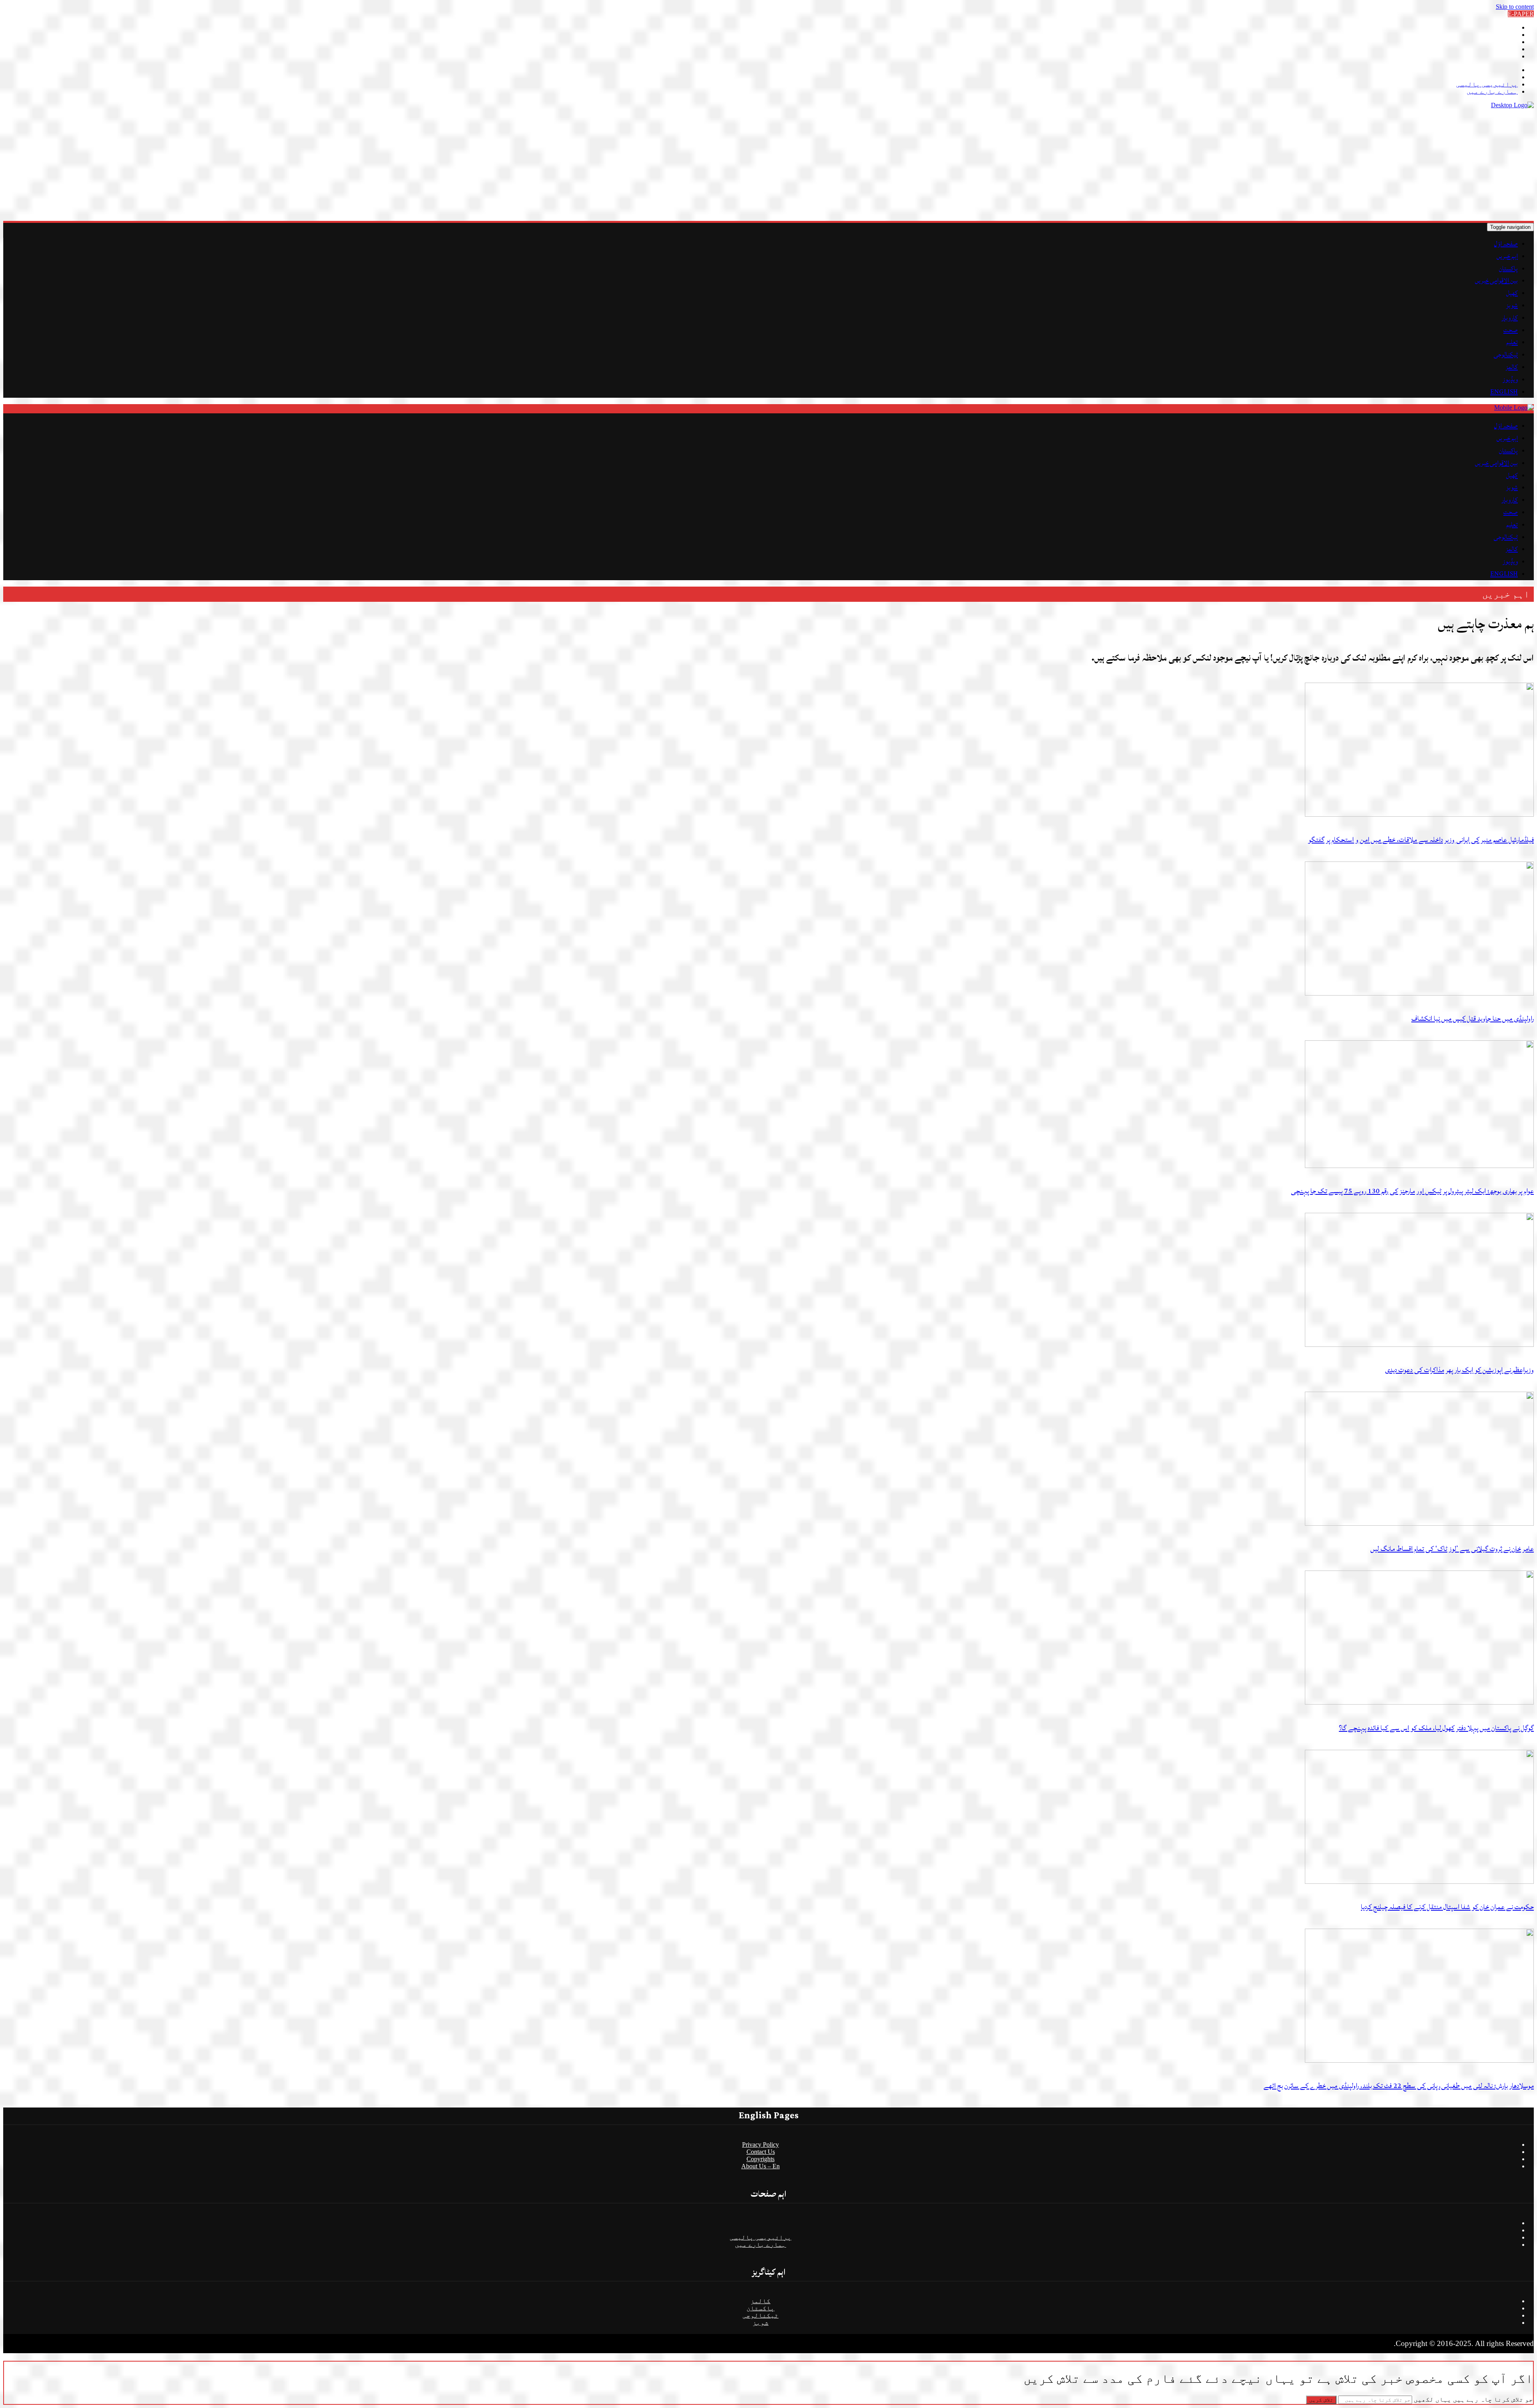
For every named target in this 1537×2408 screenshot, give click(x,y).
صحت (1511, 330)
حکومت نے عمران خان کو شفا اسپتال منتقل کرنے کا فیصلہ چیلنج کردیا (1447, 1907)
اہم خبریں (1507, 256)
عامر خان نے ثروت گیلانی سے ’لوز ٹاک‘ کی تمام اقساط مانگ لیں (1452, 1549)
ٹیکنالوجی (1506, 355)
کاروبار (1510, 318)
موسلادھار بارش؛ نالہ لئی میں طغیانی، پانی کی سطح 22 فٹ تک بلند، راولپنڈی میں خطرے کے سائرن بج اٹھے (1399, 2086)
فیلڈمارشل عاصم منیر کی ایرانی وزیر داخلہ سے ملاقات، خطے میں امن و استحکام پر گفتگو (1421, 840)
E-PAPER (1521, 14)
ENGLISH (1504, 392)
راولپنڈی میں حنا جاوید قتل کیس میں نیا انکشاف (1473, 1019)
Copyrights (760, 2159)
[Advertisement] (1294, 165)
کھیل (1512, 293)
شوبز (1512, 305)
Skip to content (1515, 7)
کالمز (1512, 367)
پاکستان (1508, 268)
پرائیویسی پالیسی (1487, 84)
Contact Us (761, 2152)
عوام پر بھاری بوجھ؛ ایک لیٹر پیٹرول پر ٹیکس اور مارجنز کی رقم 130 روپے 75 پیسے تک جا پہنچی (1412, 1191)
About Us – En (760, 2166)
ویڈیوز (1510, 379)
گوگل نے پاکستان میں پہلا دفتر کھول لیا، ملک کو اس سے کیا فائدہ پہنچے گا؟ (1436, 1728)
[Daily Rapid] (1512, 105)
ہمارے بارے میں (1492, 91)
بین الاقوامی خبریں (1496, 280)
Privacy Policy (760, 2145)
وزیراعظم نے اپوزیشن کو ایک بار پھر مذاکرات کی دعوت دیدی (1459, 1370)
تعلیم (1512, 342)
